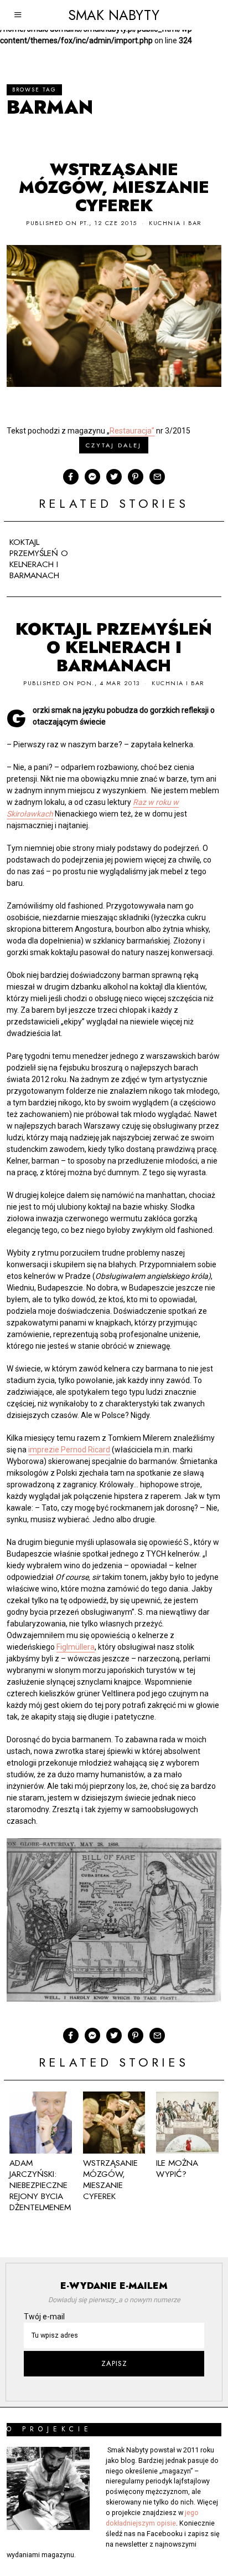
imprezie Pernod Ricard (69, 1450)
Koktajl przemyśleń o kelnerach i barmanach (39, 559)
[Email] (157, 477)
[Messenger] (92, 477)
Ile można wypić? (177, 2169)
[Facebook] (71, 477)
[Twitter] (114, 477)
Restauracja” (132, 431)
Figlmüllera (76, 1647)
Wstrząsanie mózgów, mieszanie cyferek (114, 188)
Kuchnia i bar (175, 223)
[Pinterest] (136, 477)
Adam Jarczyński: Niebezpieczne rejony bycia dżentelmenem (40, 2185)
